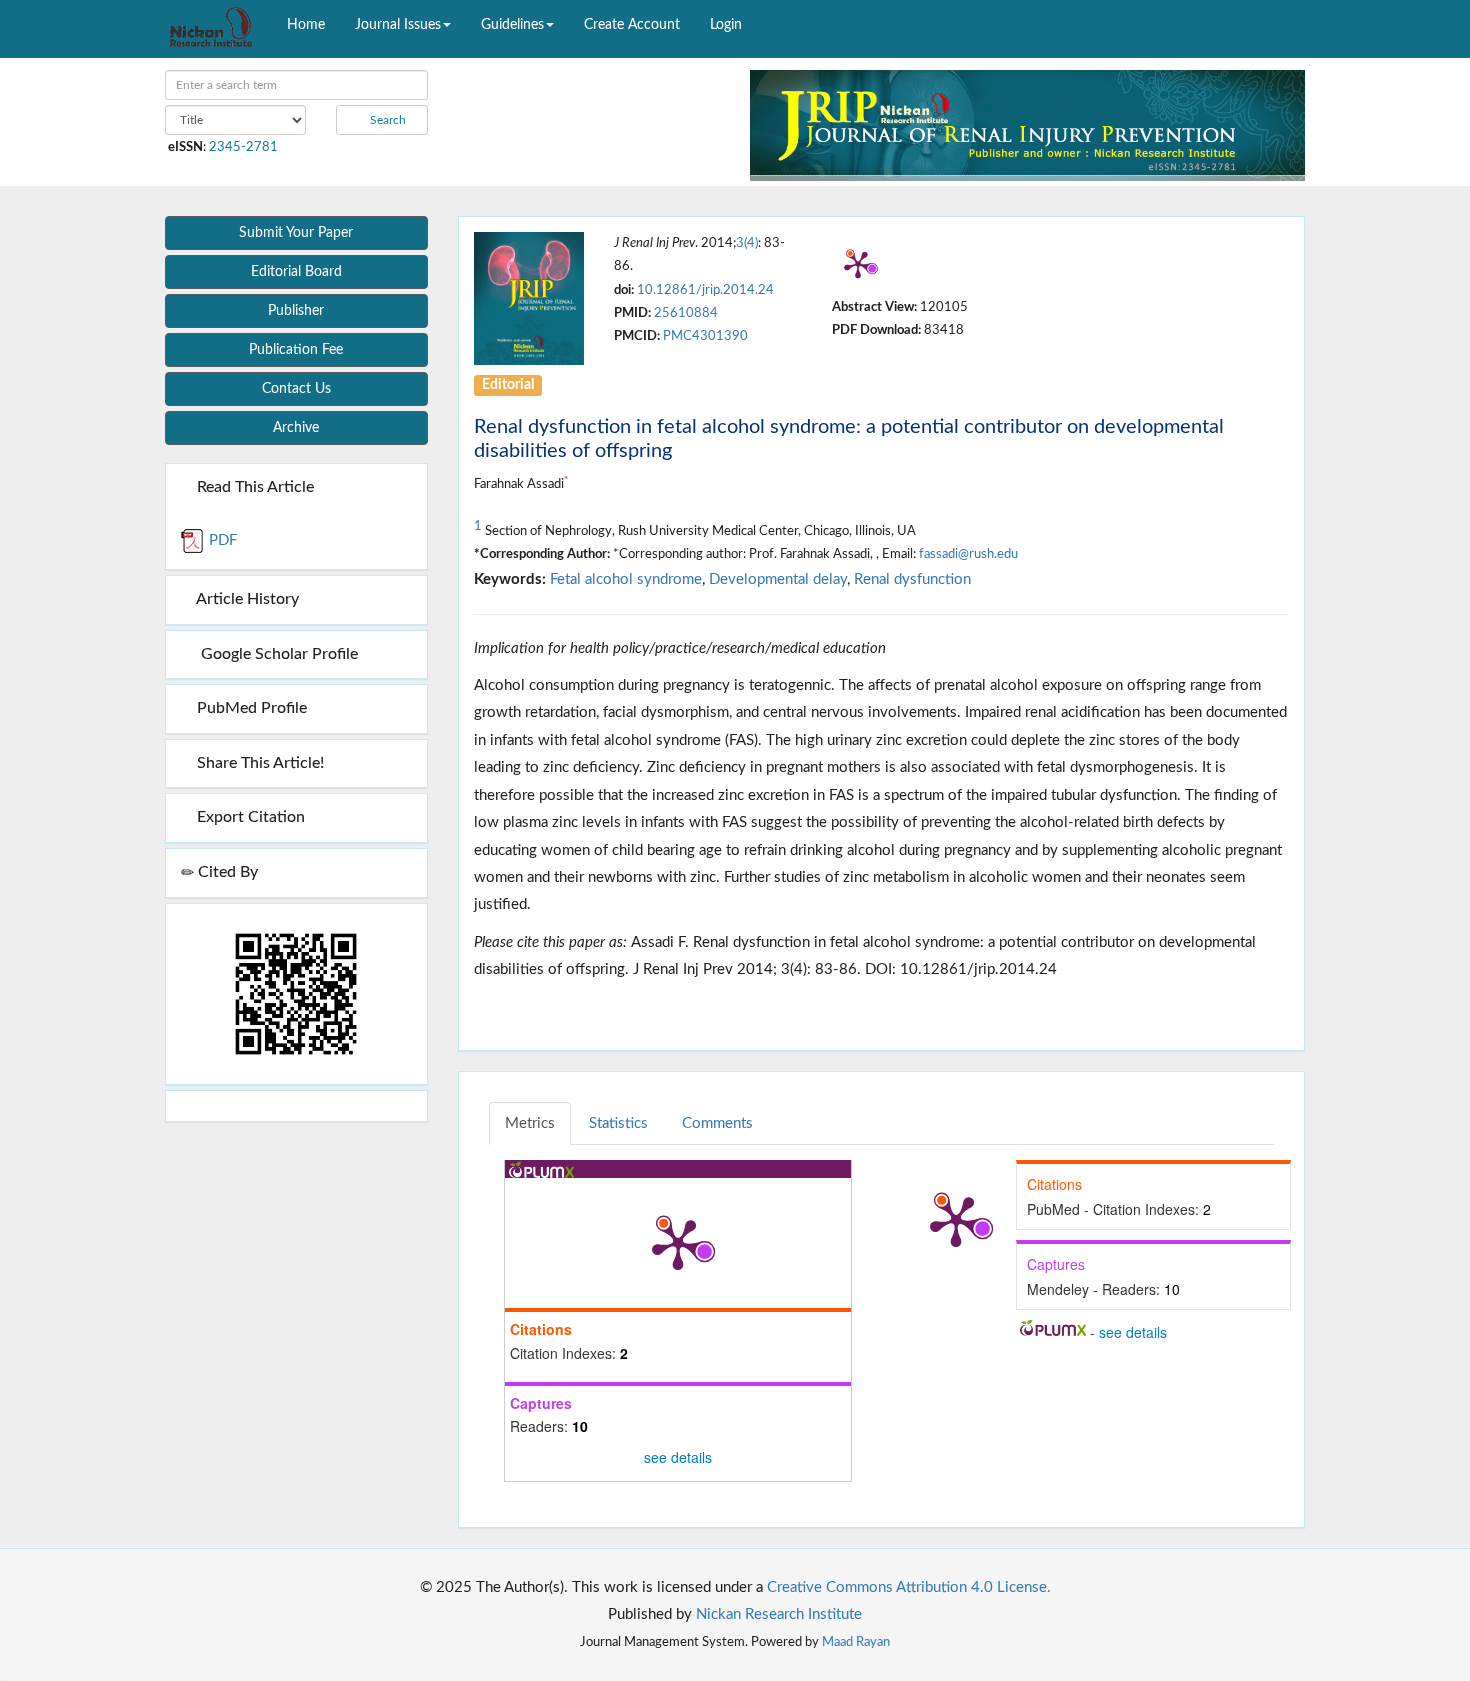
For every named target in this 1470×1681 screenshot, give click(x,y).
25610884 (686, 313)
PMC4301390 (705, 336)
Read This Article (253, 487)
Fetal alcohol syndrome (626, 579)
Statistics (618, 1123)
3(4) (747, 243)
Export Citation (249, 817)
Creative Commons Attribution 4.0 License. (909, 1587)
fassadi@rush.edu (968, 554)
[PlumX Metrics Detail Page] (858, 264)
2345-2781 (243, 147)
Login (726, 25)
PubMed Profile (250, 708)
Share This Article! (258, 763)
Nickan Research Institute (779, 1614)
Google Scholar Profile (275, 654)
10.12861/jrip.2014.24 (705, 290)
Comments (717, 1123)
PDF (221, 540)
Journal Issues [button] (398, 25)
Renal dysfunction (912, 579)
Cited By (226, 872)
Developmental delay (778, 579)
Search (386, 120)
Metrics (530, 1123)
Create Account (632, 25)
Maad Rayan (856, 1642)
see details (678, 1457)
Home (306, 25)
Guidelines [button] (512, 25)
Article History (246, 599)
